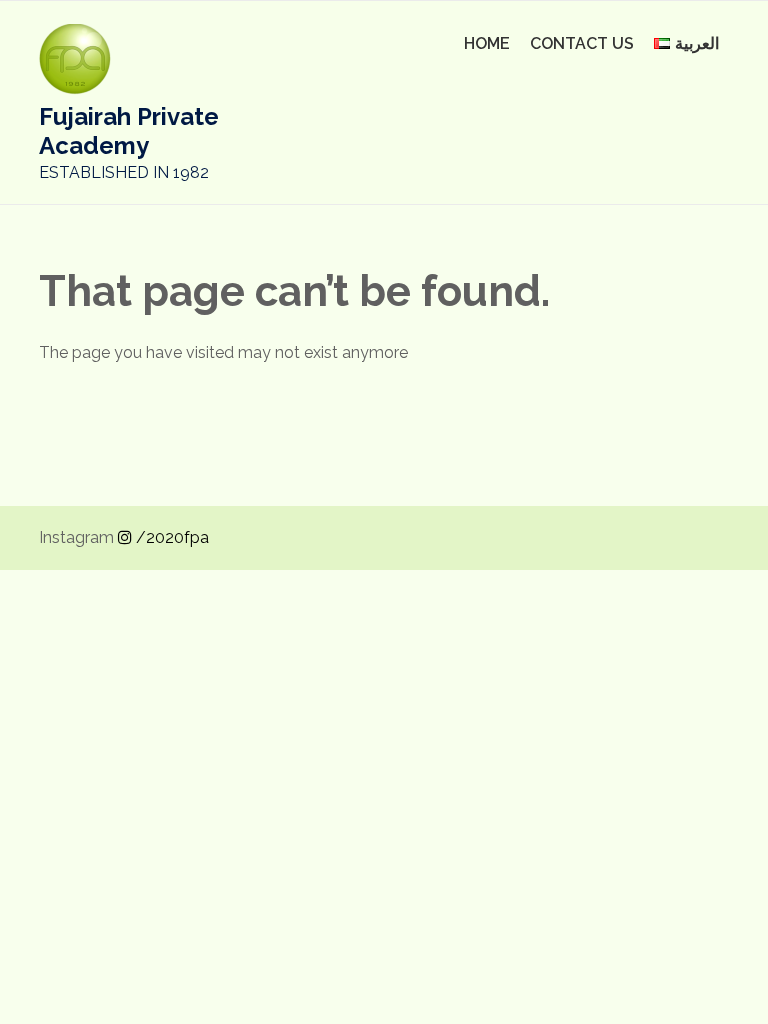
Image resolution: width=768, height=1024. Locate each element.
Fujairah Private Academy (129, 131)
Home (487, 43)
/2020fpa (170, 537)
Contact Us (582, 43)
